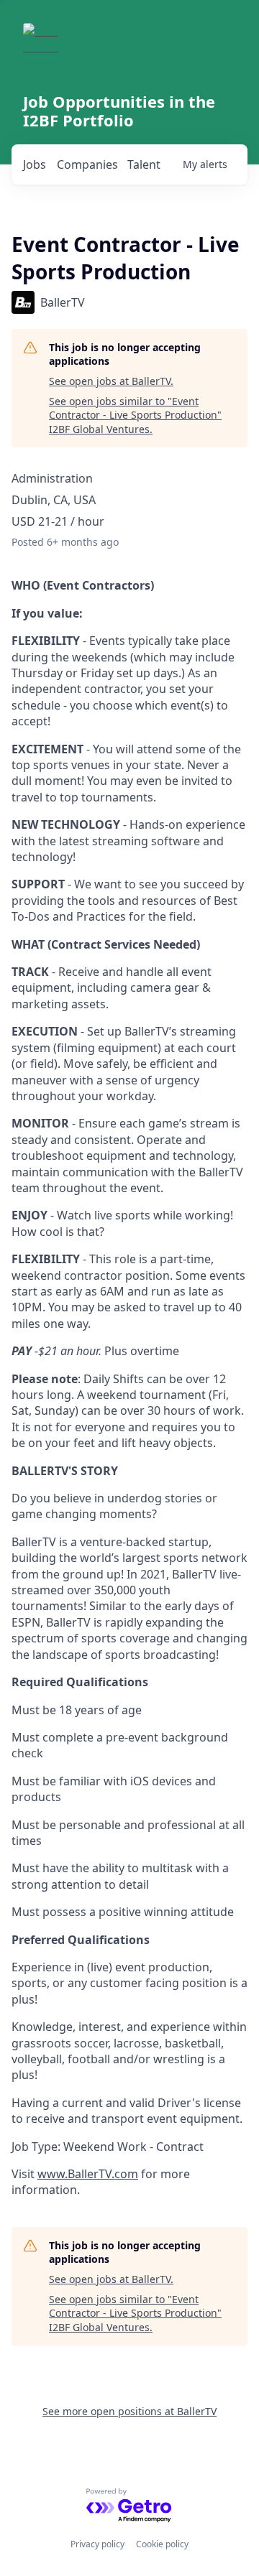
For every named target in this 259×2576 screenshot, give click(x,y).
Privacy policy (97, 2544)
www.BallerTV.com (88, 2174)
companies (87, 164)
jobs (35, 164)
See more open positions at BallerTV (129, 2411)
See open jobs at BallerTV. (111, 381)
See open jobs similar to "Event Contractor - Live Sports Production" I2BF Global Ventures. (135, 415)
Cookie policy (162, 2544)
